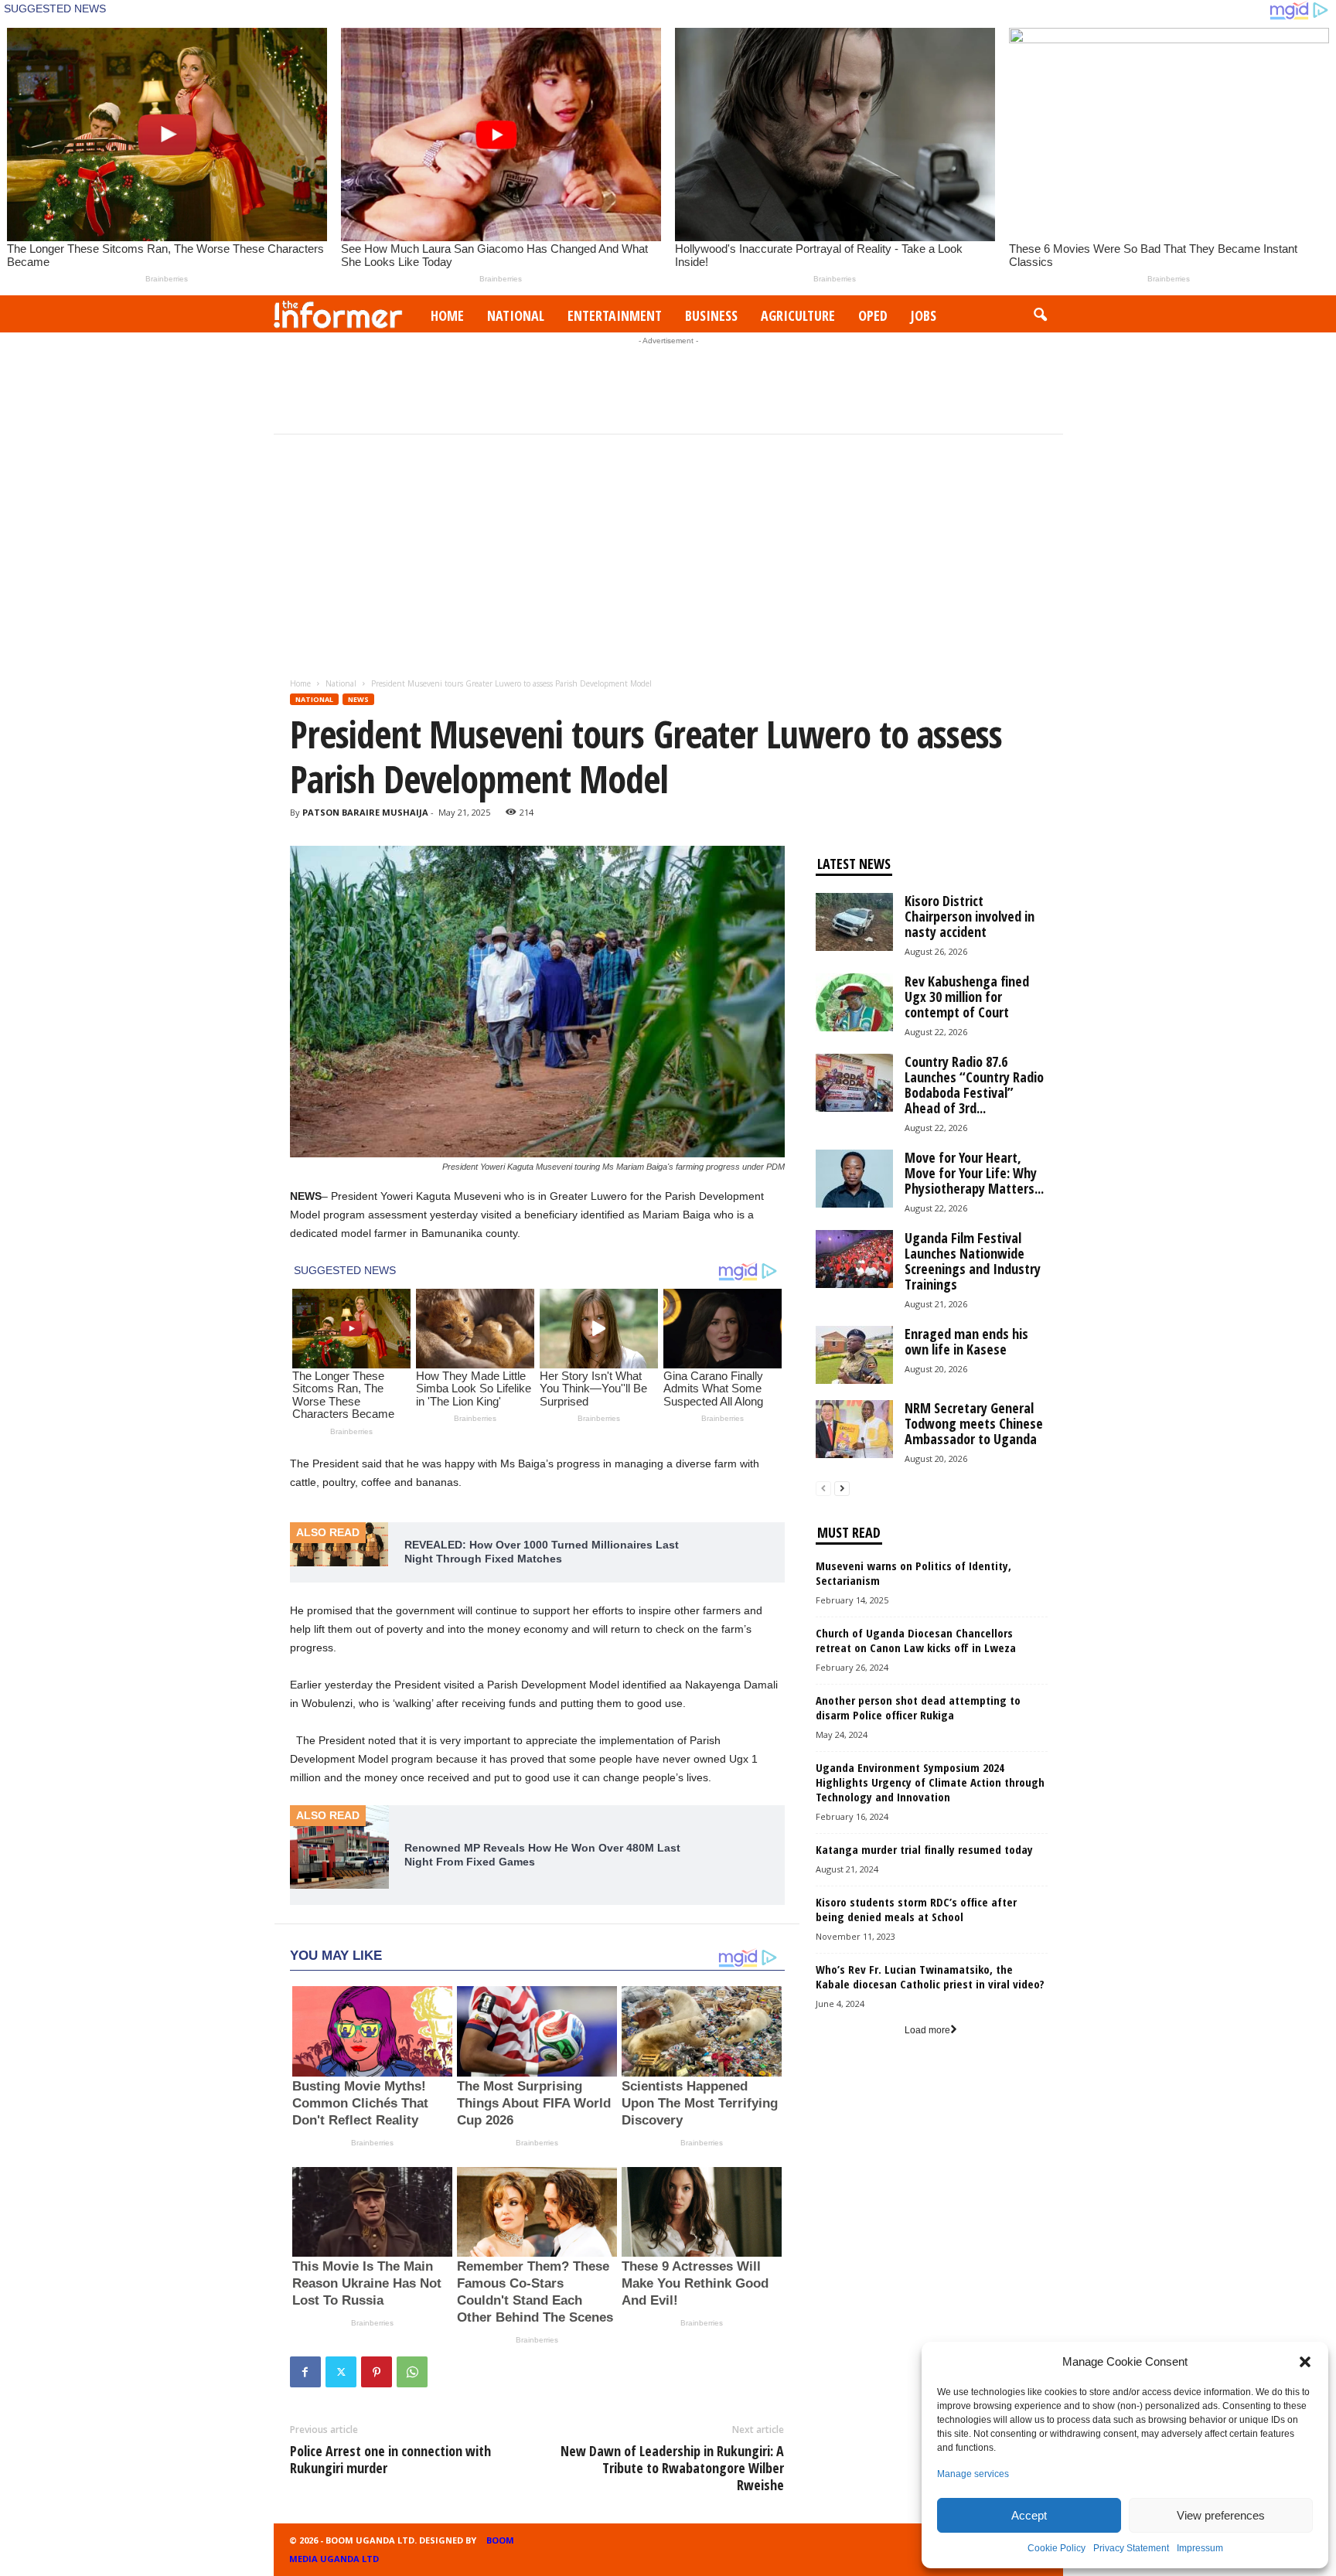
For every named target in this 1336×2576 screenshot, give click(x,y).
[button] (1305, 2362)
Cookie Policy (1057, 2548)
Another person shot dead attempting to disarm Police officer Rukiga (918, 1707)
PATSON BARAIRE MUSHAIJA (365, 812)
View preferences (1221, 2515)
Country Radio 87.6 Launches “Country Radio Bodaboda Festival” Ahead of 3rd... (974, 1085)
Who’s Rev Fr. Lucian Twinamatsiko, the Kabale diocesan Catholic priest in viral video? (930, 1976)
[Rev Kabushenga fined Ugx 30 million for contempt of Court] (854, 1002)
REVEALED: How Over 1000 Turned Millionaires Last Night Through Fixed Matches (542, 1552)
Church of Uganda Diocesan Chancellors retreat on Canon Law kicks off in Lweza (916, 1640)
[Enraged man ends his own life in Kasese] (854, 1355)
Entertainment (615, 315)
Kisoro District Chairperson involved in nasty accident (970, 916)
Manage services (973, 2474)
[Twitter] (341, 2372)
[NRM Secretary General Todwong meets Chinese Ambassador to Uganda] (854, 1429)
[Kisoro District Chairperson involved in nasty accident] (854, 922)
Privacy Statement (1131, 2548)
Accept (1029, 2515)
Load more (927, 2030)
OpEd (873, 315)
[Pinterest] (377, 2372)
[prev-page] (823, 1489)
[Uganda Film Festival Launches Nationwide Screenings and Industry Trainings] (854, 1259)
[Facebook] (305, 2372)
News (358, 699)
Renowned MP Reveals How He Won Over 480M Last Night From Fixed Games (542, 1855)
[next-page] (842, 1489)
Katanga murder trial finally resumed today (924, 1849)
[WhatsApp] (412, 2372)
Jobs (924, 315)
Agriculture (798, 315)
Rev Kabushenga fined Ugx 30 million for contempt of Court (967, 997)
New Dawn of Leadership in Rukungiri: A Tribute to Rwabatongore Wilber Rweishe (672, 2468)
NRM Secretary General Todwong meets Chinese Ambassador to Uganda (974, 1423)
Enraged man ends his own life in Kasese (966, 1341)
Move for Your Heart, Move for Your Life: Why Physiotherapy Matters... (974, 1173)
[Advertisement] (668, 383)
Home (447, 315)
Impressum (1200, 2548)
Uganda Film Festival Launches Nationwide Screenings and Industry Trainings (973, 1261)
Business (711, 315)
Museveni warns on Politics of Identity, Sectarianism (913, 1573)
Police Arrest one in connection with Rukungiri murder (390, 2459)
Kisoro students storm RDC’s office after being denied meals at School (916, 1909)
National (516, 315)
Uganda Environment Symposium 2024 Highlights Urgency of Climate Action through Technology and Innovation (930, 1782)
